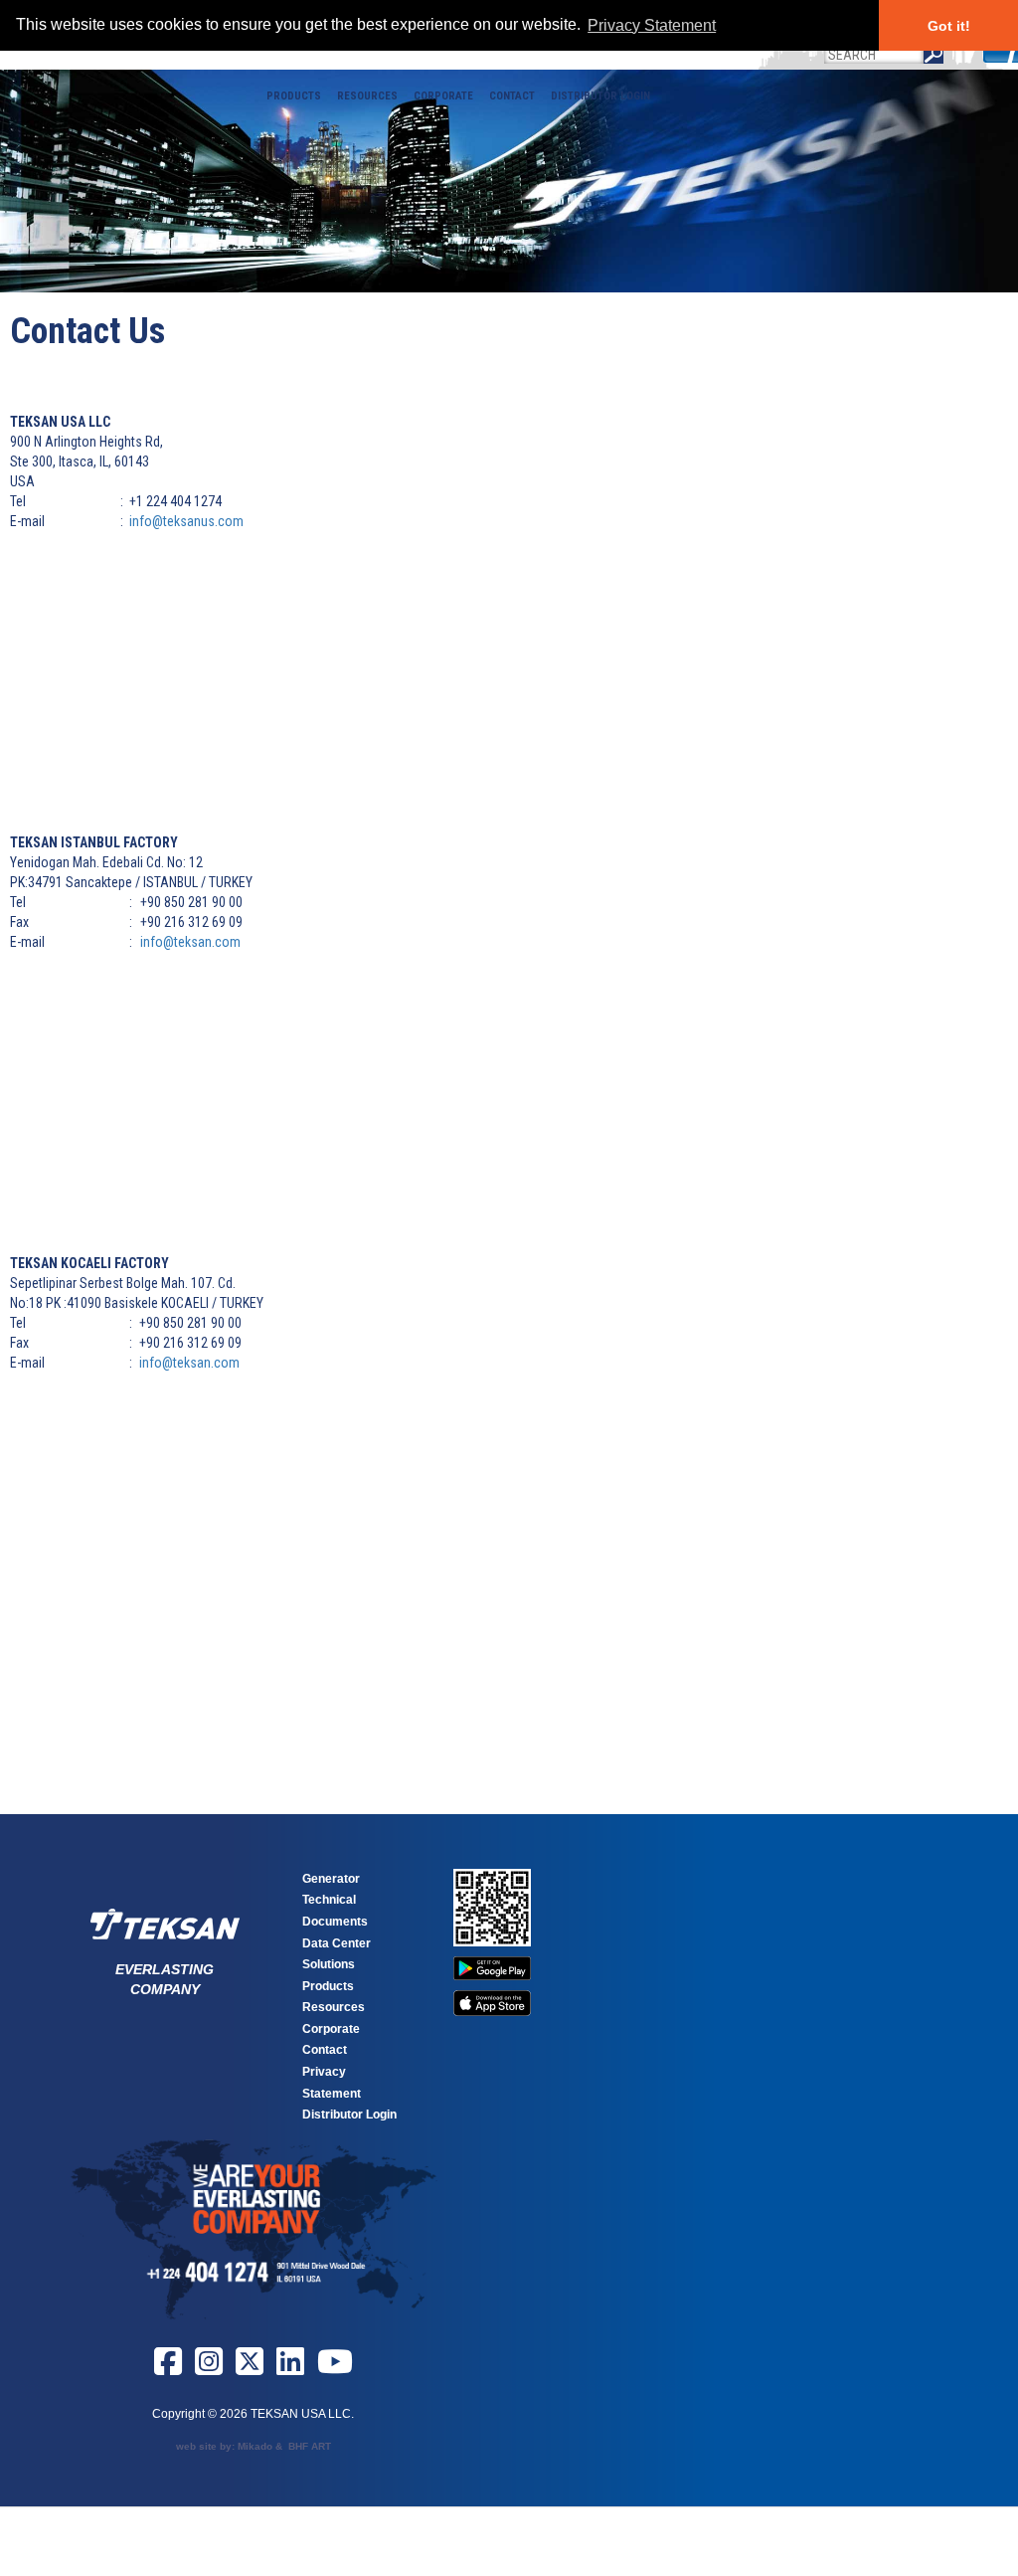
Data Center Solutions (337, 1954)
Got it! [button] (949, 26)
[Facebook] (168, 2369)
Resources (334, 2007)
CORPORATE (443, 96)
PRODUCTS (294, 96)
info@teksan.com (190, 942)
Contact (325, 2050)
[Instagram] (209, 2369)
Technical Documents (335, 1911)
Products (328, 1986)
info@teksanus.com (186, 521)
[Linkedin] (290, 2369)
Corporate (331, 2029)
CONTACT (512, 96)
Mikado (255, 2446)
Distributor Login (349, 2115)
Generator (331, 1879)
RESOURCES (367, 96)
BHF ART (310, 2446)
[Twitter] (250, 2369)
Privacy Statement (332, 2083)
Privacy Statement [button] (652, 25)
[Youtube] (335, 2369)
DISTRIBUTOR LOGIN (600, 96)
